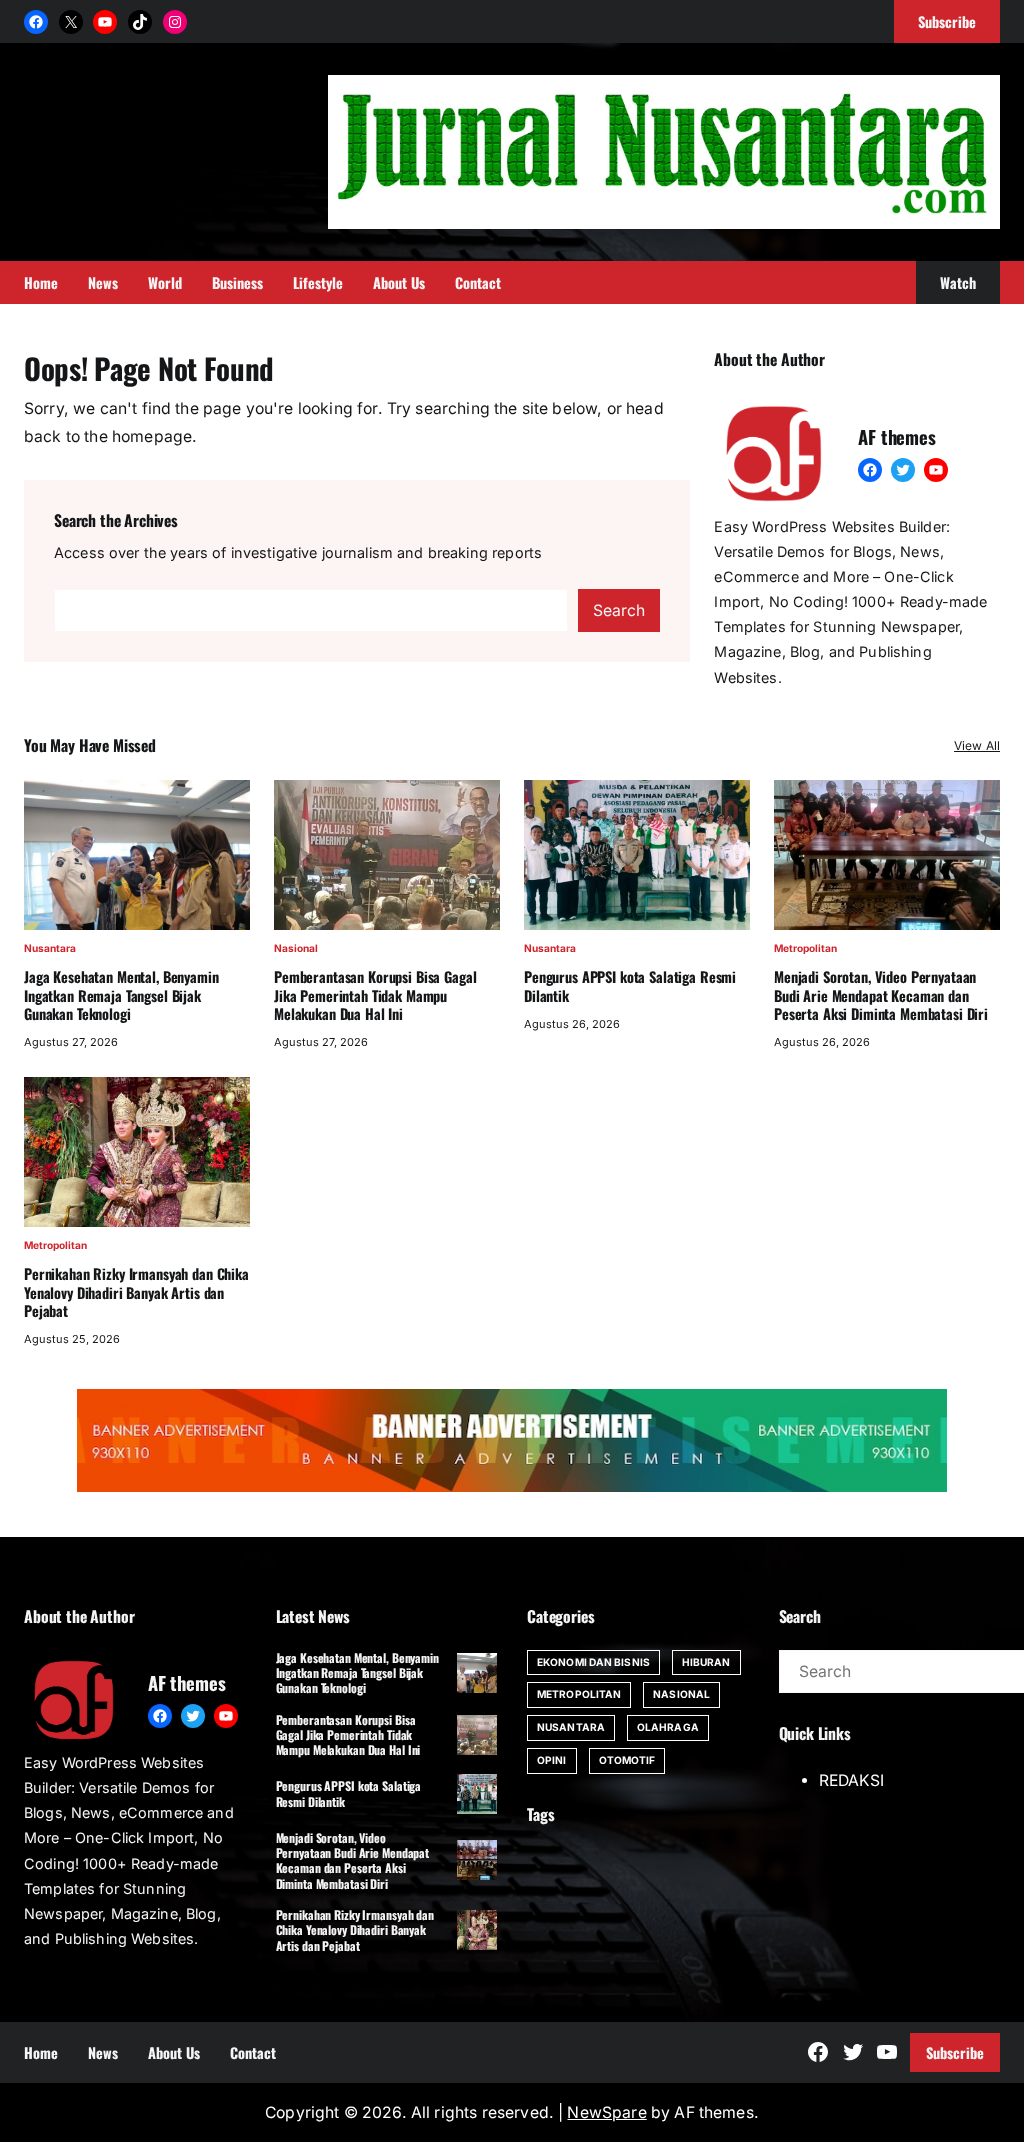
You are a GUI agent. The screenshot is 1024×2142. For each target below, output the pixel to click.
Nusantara (50, 948)
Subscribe (955, 2052)
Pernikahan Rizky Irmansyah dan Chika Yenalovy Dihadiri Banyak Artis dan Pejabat (136, 1292)
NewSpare (606, 2112)
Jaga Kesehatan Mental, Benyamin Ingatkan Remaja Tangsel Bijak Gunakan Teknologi (121, 995)
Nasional (296, 948)
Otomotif (627, 1760)
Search (619, 610)
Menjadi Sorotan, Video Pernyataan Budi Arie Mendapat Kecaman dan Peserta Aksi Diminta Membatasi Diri (881, 995)
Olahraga (668, 1727)
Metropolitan (805, 948)
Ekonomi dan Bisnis (593, 1662)
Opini (552, 1760)
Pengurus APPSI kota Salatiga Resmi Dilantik (630, 986)
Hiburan (706, 1662)
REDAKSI (851, 1780)
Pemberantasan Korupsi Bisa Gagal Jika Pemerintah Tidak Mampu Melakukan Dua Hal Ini (375, 995)
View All (977, 745)
